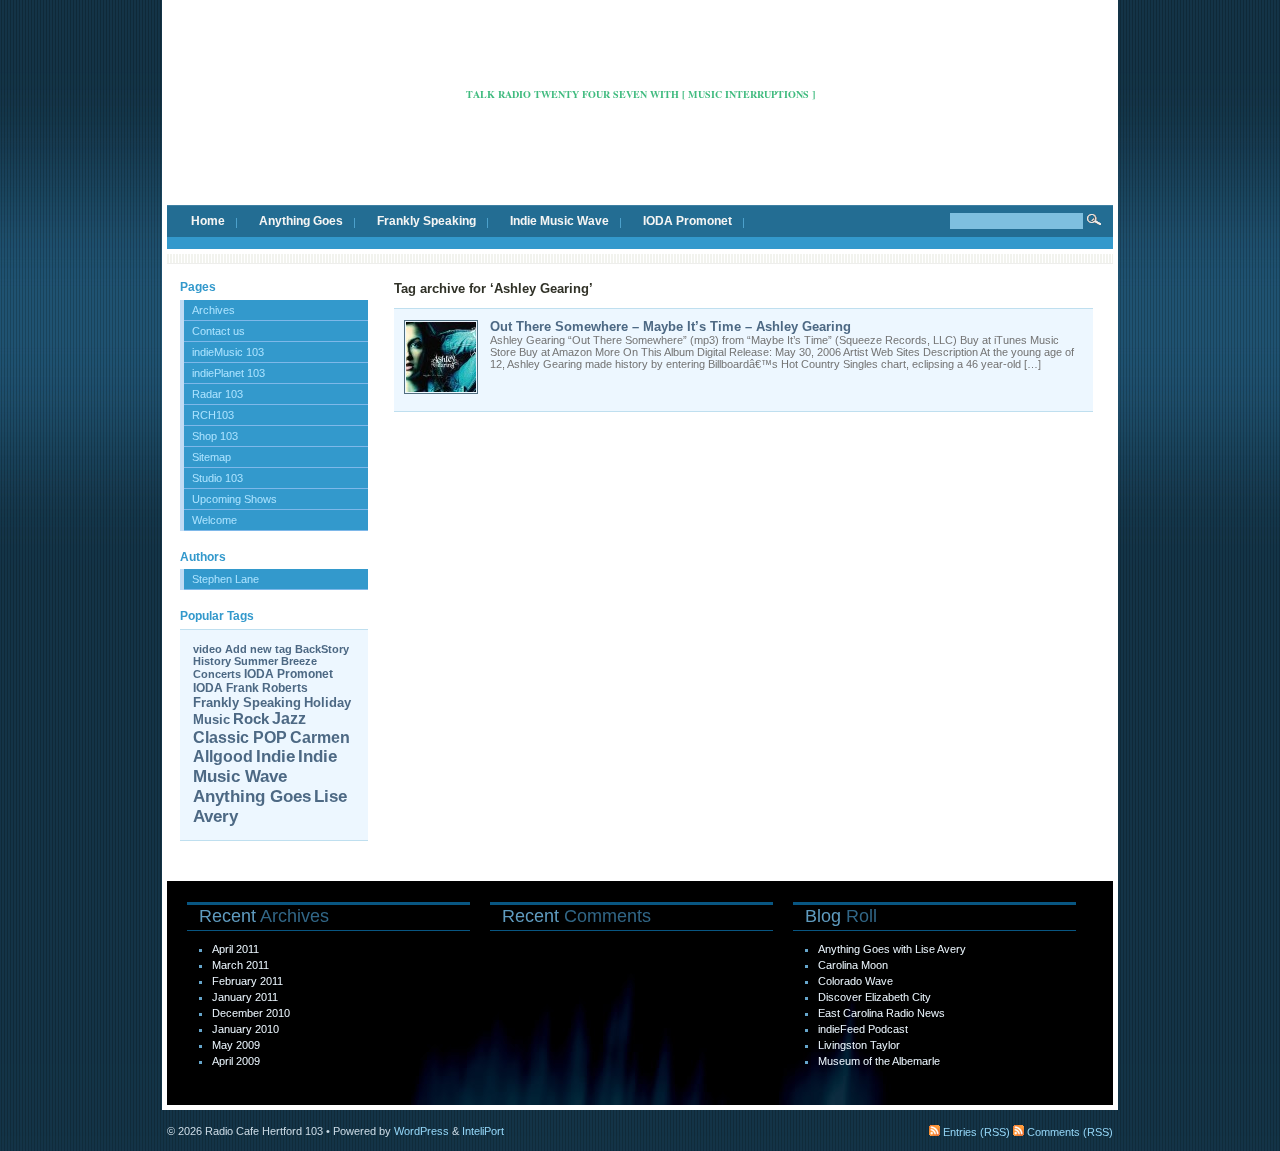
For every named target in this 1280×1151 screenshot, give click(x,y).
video (207, 649)
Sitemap (211, 457)
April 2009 (236, 1061)
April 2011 (235, 949)
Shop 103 (215, 436)
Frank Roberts (267, 688)
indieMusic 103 (228, 352)
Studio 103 (217, 478)
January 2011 (245, 997)
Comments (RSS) (1068, 1132)
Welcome (214, 520)
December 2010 (251, 1013)
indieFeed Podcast (863, 1029)
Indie (275, 756)
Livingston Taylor (859, 1045)
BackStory (322, 649)
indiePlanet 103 (228, 373)
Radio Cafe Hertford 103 (640, 64)
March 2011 (240, 965)
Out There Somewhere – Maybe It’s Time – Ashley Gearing (670, 326)
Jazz (289, 718)
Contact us (218, 331)
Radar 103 (217, 394)
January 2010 (245, 1029)
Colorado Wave (855, 981)
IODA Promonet (687, 221)
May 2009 (236, 1045)
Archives (213, 310)
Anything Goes (301, 221)
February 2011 (247, 981)
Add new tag (258, 649)
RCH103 (213, 415)
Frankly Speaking (426, 221)
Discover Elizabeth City (874, 997)
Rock (251, 719)
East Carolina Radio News (881, 1013)
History (212, 661)
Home (208, 221)
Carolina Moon (853, 965)
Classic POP (240, 737)
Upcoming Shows (234, 499)
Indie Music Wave (559, 221)
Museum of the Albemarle (879, 1061)
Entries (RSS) (975, 1132)
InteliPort (483, 1131)
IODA (208, 688)
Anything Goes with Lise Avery (892, 949)
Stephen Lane (225, 579)
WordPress (421, 1131)
